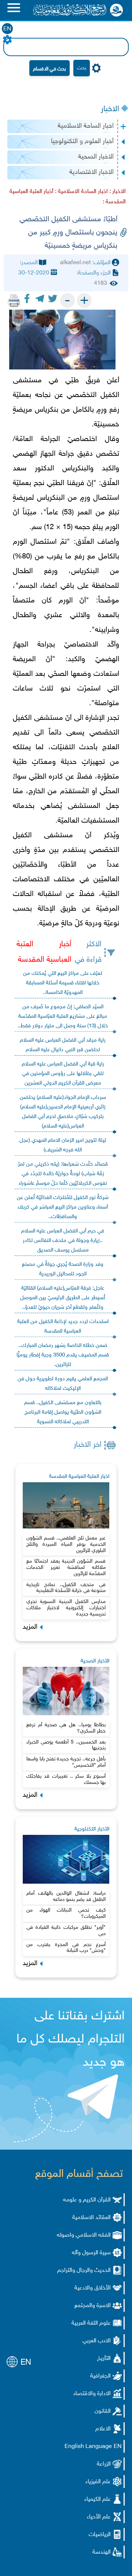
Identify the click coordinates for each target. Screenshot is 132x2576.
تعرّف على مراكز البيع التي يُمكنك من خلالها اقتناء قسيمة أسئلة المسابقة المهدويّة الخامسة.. (63, 983)
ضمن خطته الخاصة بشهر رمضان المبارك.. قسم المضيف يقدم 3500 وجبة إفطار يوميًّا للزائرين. (63, 1355)
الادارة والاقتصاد (92, 2394)
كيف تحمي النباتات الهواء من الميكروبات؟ (66, 1913)
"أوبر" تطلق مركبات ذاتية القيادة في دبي (66, 1931)
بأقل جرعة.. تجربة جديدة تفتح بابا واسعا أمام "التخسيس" (66, 1762)
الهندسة (102, 2552)
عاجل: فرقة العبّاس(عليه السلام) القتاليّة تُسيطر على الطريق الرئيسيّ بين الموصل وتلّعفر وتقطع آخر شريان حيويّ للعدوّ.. (63, 1298)
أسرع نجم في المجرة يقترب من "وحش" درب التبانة (66, 1948)
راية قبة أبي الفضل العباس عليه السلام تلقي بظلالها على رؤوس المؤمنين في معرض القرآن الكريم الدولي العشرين (63, 1074)
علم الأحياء (99, 2517)
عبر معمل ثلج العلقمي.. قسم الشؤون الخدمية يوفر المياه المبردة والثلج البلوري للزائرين (66, 1544)
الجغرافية (100, 2376)
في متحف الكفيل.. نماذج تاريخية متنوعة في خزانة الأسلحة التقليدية (66, 1588)
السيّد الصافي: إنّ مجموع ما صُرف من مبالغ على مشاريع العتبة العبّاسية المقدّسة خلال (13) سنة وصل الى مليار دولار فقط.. (63, 1016)
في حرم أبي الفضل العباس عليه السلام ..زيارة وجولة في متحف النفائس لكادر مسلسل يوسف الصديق (63, 1241)
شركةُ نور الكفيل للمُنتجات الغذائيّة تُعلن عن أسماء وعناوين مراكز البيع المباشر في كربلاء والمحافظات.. (63, 1207)
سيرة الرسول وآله (91, 2253)
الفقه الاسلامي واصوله (84, 2235)
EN (7, 29)
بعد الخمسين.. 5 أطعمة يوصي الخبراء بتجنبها (66, 1745)
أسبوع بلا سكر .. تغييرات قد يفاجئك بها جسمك (66, 1779)
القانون (103, 2411)
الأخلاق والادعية (93, 2288)
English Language (88, 2447)
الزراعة (104, 2464)
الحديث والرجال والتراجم (84, 2271)
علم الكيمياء (98, 2500)
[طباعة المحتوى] (14, 300)
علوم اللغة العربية (91, 2323)
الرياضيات (100, 2535)
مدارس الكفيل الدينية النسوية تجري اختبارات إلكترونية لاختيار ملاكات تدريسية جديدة (66, 1608)
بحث (82, 68)
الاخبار (110, 109)
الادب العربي (97, 2341)
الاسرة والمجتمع (93, 2306)
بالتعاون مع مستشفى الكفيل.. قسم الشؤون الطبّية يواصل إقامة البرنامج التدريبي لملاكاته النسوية (63, 1412)
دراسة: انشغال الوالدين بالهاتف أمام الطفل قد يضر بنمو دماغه (66, 1897)
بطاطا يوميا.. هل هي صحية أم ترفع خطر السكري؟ (66, 1728)
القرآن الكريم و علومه (87, 2200)
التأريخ (104, 2359)
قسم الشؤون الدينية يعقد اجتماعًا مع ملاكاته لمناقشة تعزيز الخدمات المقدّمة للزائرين (66, 1568)
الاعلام (103, 2429)
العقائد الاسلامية (91, 2218)
